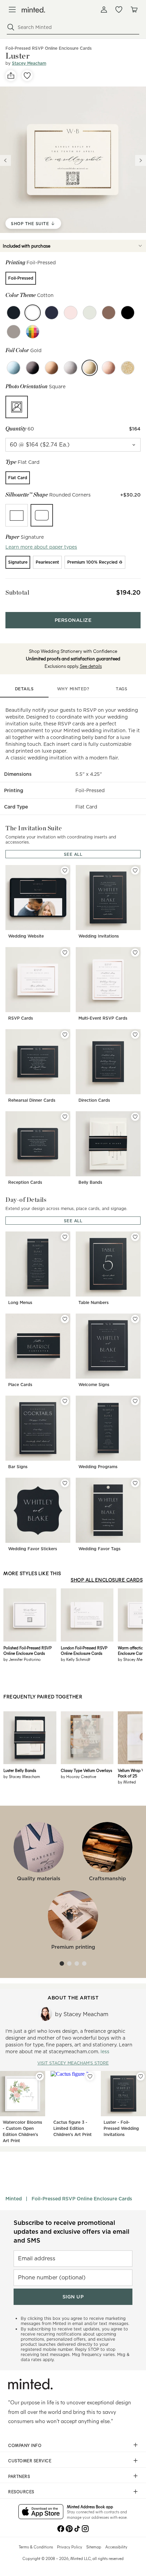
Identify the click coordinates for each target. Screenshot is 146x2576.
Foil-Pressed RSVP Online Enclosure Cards (82, 2199)
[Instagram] (85, 2528)
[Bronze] (52, 368)
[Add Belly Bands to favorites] (135, 1117)
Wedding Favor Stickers (33, 1549)
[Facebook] (61, 2528)
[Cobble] (14, 332)
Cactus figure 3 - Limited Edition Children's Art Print (72, 2128)
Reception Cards (25, 1182)
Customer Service (30, 2461)
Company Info (25, 2445)
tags (122, 689)
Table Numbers (94, 1302)
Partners (19, 2476)
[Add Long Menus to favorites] (65, 1237)
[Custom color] (33, 332)
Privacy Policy (70, 2547)
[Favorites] (119, 10)
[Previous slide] (5, 160)
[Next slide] (141, 160)
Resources (21, 2492)
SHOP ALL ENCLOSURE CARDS (107, 1580)
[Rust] (109, 313)
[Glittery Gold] (128, 368)
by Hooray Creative (78, 1776)
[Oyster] (90, 313)
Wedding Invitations (99, 936)
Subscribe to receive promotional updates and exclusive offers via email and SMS (71, 2232)
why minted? (73, 689)
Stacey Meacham (29, 63)
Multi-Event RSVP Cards (103, 1018)
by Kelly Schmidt (76, 1659)
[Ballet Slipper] (71, 313)
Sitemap (94, 2547)
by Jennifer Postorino (22, 1659)
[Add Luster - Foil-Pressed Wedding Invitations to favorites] (141, 2076)
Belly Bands (90, 1182)
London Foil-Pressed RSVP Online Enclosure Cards (84, 1650)
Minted (14, 2199)
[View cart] (134, 10)
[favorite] (27, 76)
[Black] (33, 368)
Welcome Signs (94, 1385)
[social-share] (11, 76)
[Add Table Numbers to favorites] (135, 1237)
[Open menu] (12, 10)
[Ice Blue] (14, 368)
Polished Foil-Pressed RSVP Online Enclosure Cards (28, 1650)
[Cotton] (33, 313)
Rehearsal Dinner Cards (32, 1100)
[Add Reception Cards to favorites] (65, 1117)
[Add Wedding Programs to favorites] (135, 1401)
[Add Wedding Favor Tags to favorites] (135, 1483)
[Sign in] (104, 10)
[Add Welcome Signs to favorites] (135, 1319)
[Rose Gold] (109, 368)
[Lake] (52, 313)
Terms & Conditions (36, 2547)
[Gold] (90, 368)
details (24, 689)
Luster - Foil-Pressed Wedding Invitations (121, 2128)
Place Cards (20, 1385)
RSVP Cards (21, 1018)
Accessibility (116, 2547)
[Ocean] (14, 313)
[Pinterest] (69, 2528)
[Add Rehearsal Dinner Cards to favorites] (65, 1035)
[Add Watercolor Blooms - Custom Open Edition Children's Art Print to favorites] (40, 2076)
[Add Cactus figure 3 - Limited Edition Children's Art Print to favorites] (90, 2076)
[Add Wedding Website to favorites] (65, 870)
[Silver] (71, 368)
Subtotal (17, 592)
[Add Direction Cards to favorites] (135, 1035)
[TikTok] (77, 2528)
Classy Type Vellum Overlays (86, 1770)
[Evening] (128, 313)
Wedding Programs (98, 1467)
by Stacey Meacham (22, 1776)
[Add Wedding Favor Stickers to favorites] (65, 1483)
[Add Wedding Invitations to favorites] (135, 870)
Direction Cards (94, 1100)
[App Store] (41, 2512)
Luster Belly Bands (20, 1770)
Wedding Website (26, 936)
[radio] (21, 278)
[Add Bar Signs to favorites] (65, 1401)
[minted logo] (33, 10)
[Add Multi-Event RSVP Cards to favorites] (135, 953)
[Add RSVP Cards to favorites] (65, 953)
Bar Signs (18, 1467)
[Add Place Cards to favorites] (65, 1319)
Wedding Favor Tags (99, 1549)
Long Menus (20, 1302)
